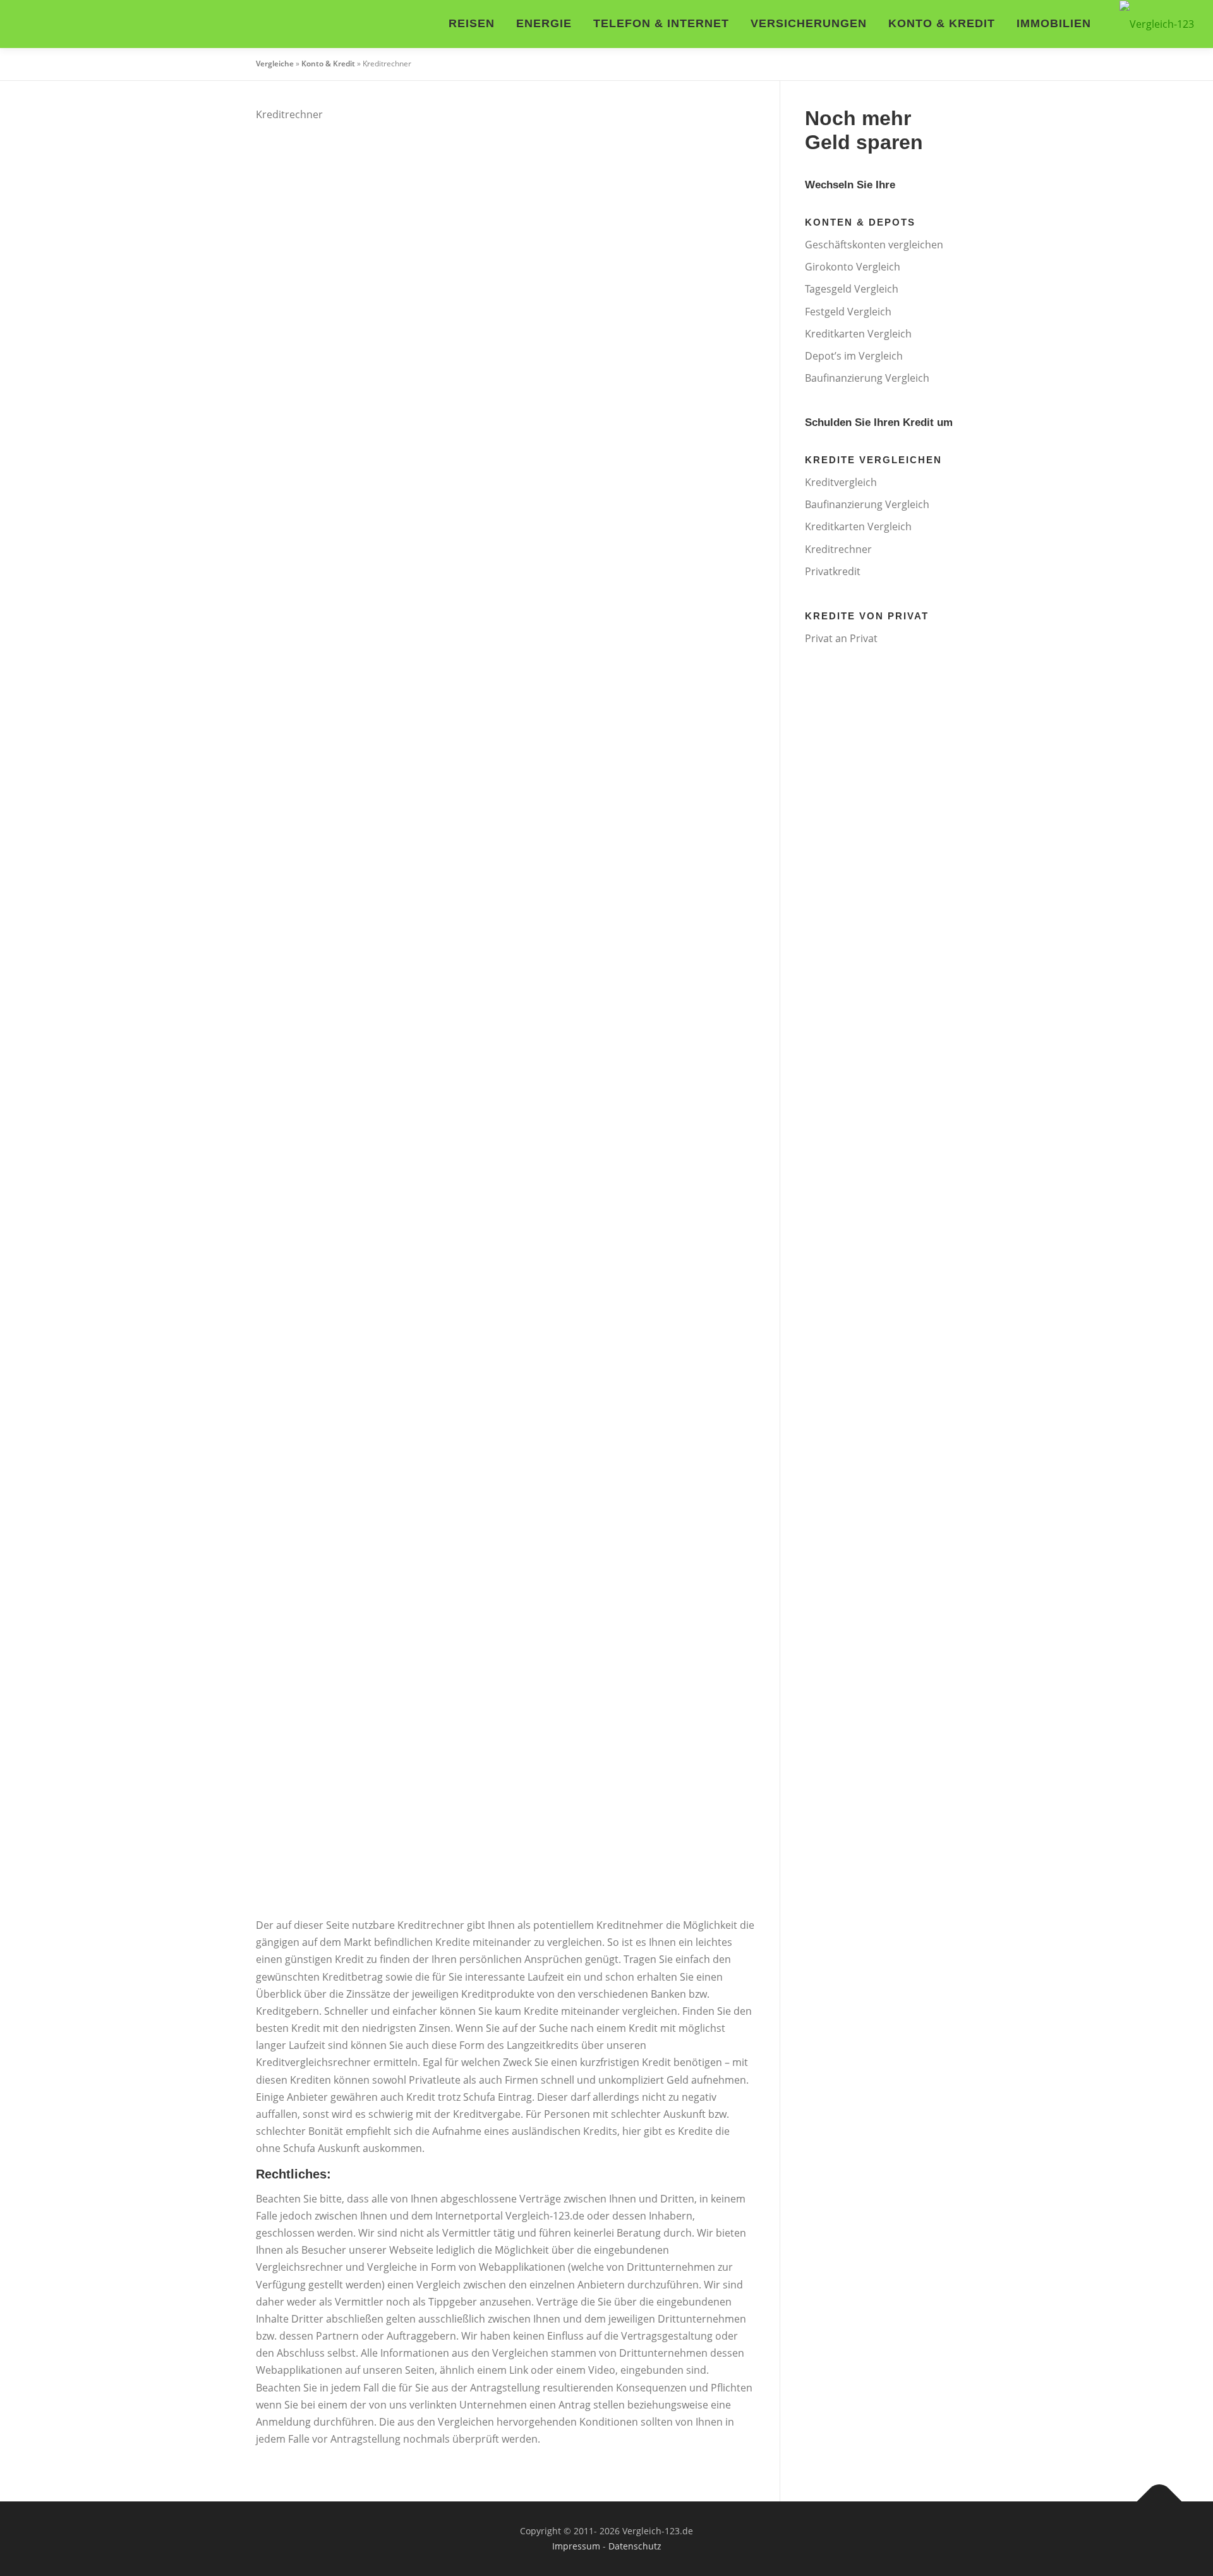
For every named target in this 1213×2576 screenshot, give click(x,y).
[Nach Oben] (1160, 2502)
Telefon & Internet (661, 23)
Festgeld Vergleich (848, 312)
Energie (544, 23)
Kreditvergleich (841, 482)
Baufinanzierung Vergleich (867, 378)
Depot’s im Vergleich (854, 356)
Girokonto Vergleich (853, 267)
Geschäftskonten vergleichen (874, 245)
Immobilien (1054, 23)
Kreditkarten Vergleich (858, 334)
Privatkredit (833, 571)
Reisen (472, 23)
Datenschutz (635, 2546)
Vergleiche (275, 64)
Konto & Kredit (942, 23)
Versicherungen (809, 23)
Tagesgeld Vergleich (852, 289)
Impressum (576, 2546)
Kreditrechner (838, 549)
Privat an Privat (841, 638)
